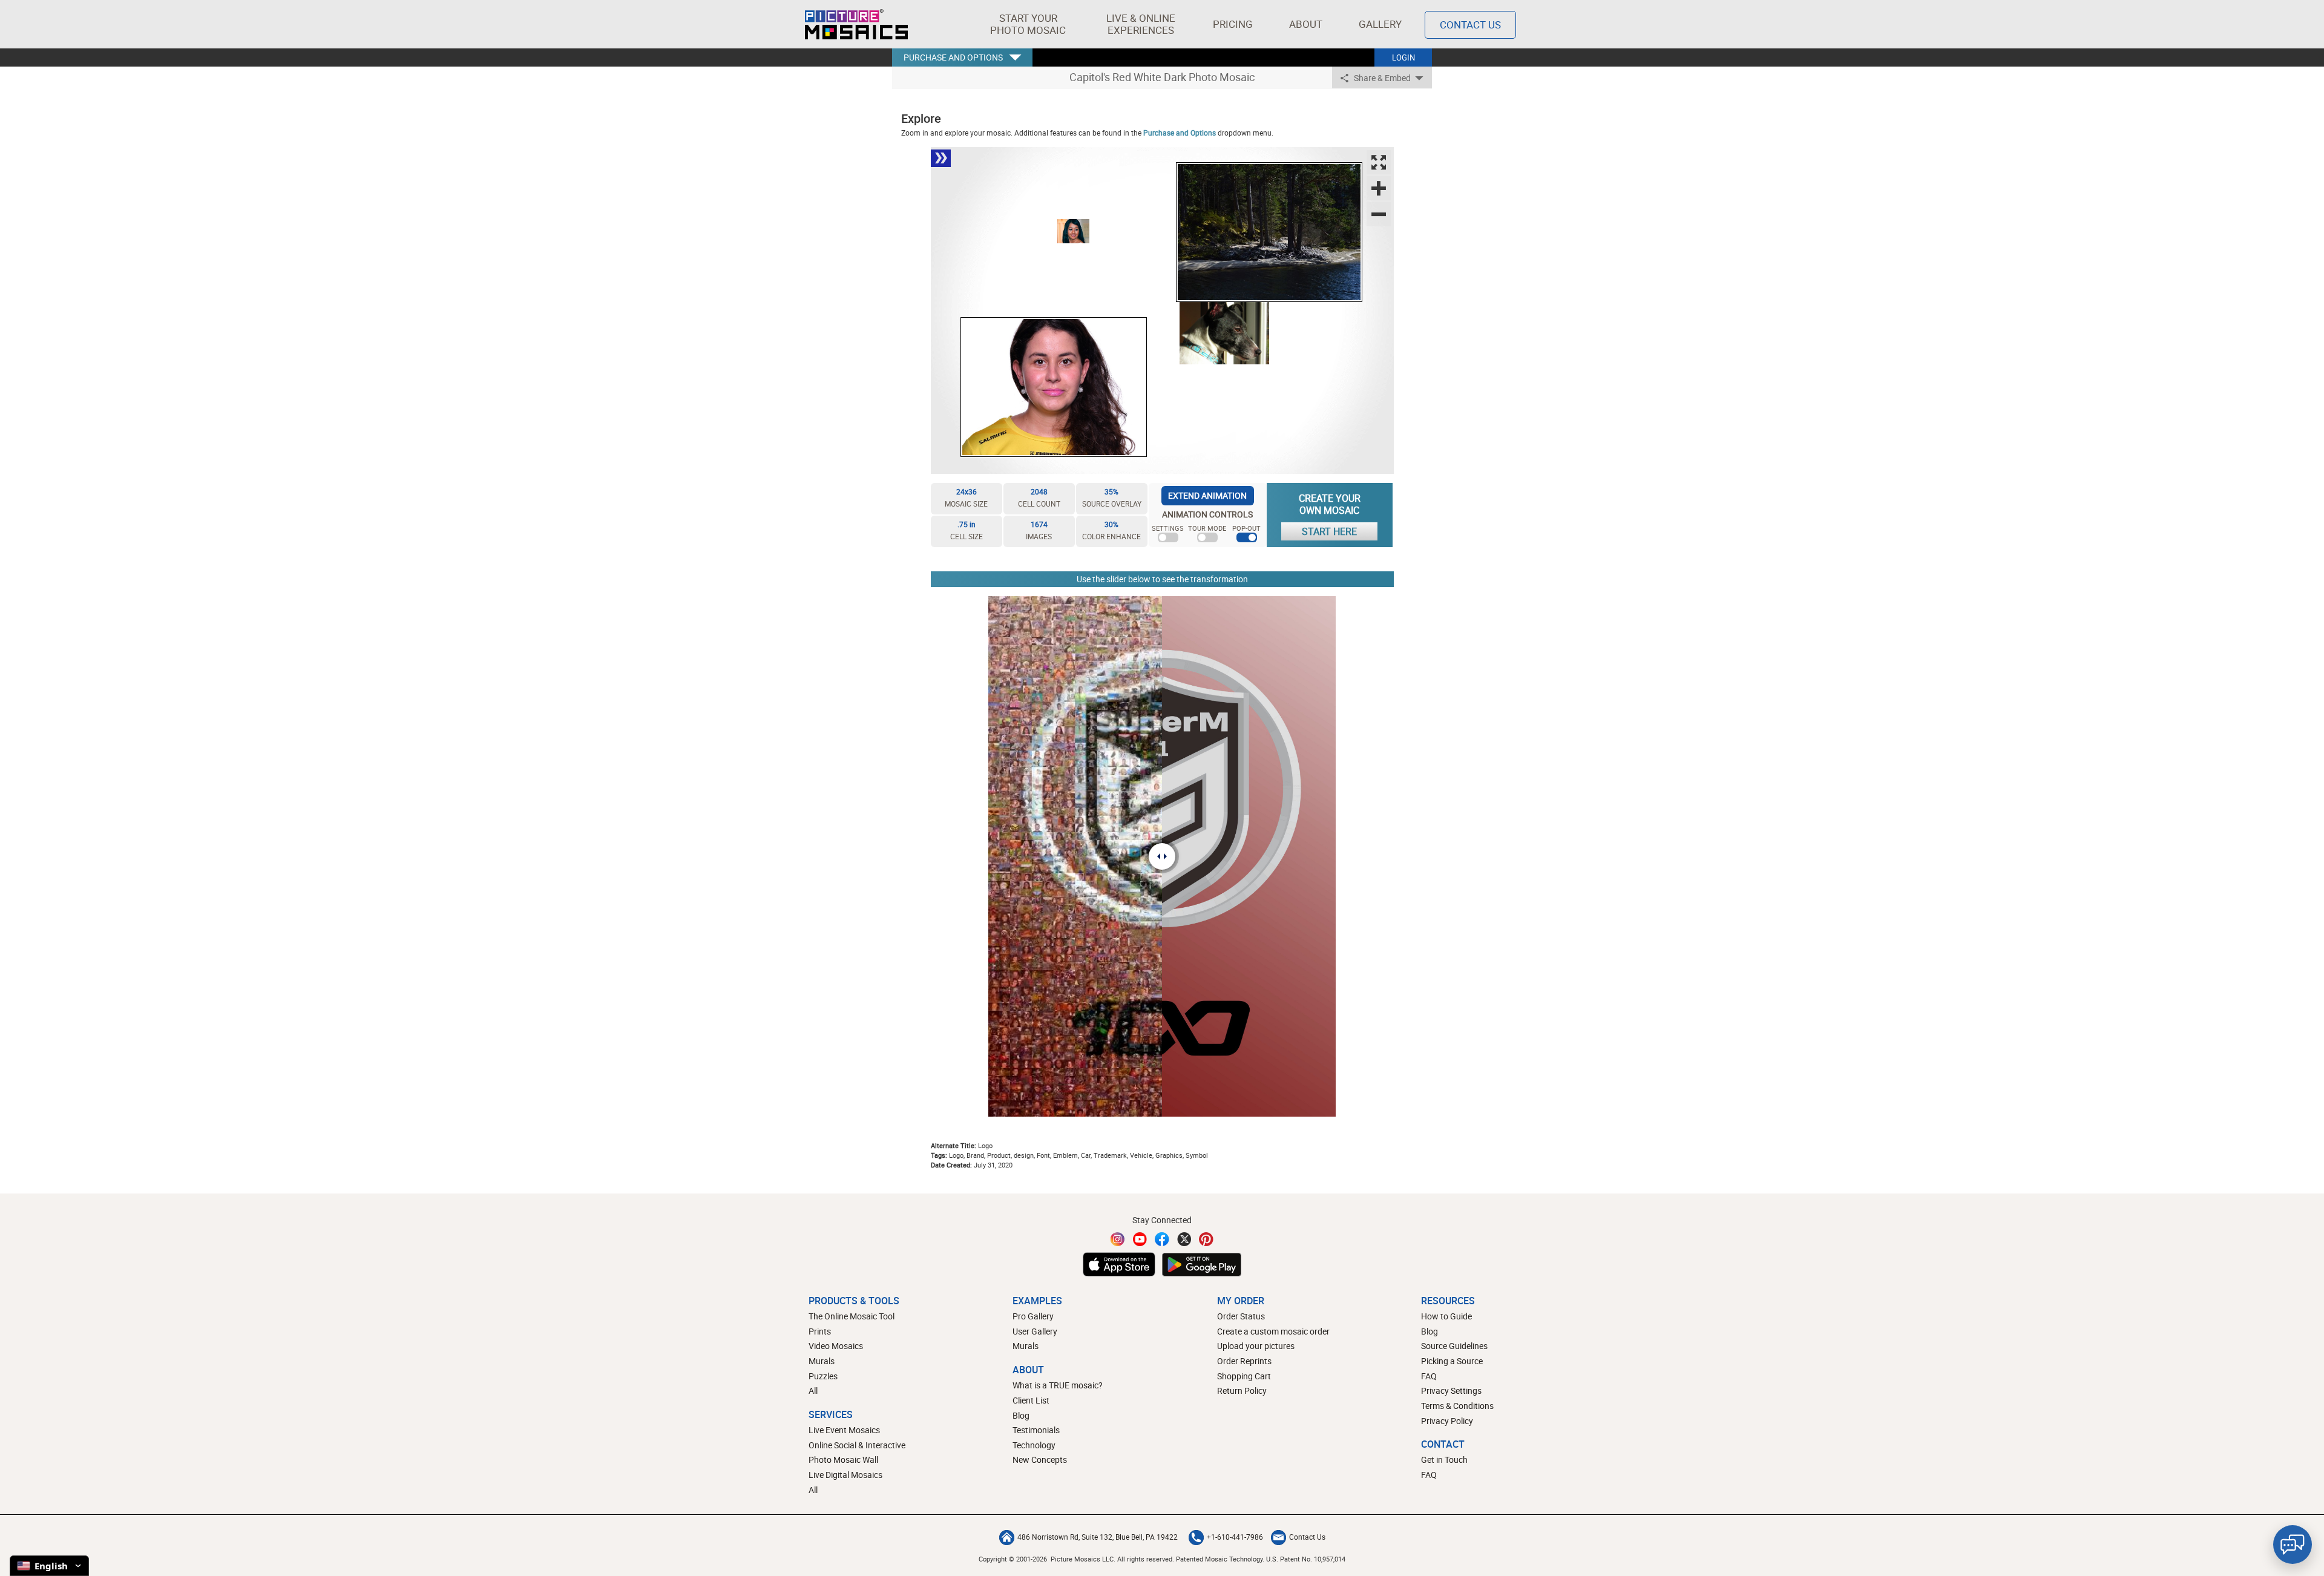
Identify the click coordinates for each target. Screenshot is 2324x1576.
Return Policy (1242, 1390)
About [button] (1306, 24)
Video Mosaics (836, 1346)
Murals (822, 1361)
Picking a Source (1452, 1361)
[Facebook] (1162, 1239)
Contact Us (1470, 25)
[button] (1028, 24)
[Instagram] (1118, 1239)
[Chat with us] (2293, 1545)
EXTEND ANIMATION (1207, 495)
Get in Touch (1444, 1459)
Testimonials (1036, 1430)
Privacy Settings (1451, 1390)
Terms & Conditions (1457, 1406)
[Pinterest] (1206, 1239)
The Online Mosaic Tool (852, 1316)
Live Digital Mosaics (845, 1475)
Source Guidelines (1454, 1346)
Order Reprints (1244, 1361)
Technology (1034, 1445)
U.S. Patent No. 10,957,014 (1306, 1559)
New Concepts (1040, 1459)
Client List (1031, 1400)
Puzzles (823, 1376)
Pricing (1233, 24)
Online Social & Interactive (857, 1445)
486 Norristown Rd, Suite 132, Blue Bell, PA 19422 (1098, 1537)
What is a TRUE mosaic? (1058, 1385)
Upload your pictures (1256, 1346)
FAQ (1429, 1376)
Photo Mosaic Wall (843, 1459)
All (813, 1390)
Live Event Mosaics (844, 1430)
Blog (1021, 1415)
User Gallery (1035, 1331)
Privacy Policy (1447, 1421)
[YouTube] (1140, 1239)
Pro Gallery (1033, 1316)
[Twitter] (1184, 1239)
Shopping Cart (1244, 1376)
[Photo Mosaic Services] (856, 24)
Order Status (1241, 1316)
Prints (820, 1331)
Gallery (1380, 24)
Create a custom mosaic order (1273, 1331)
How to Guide (1446, 1316)
